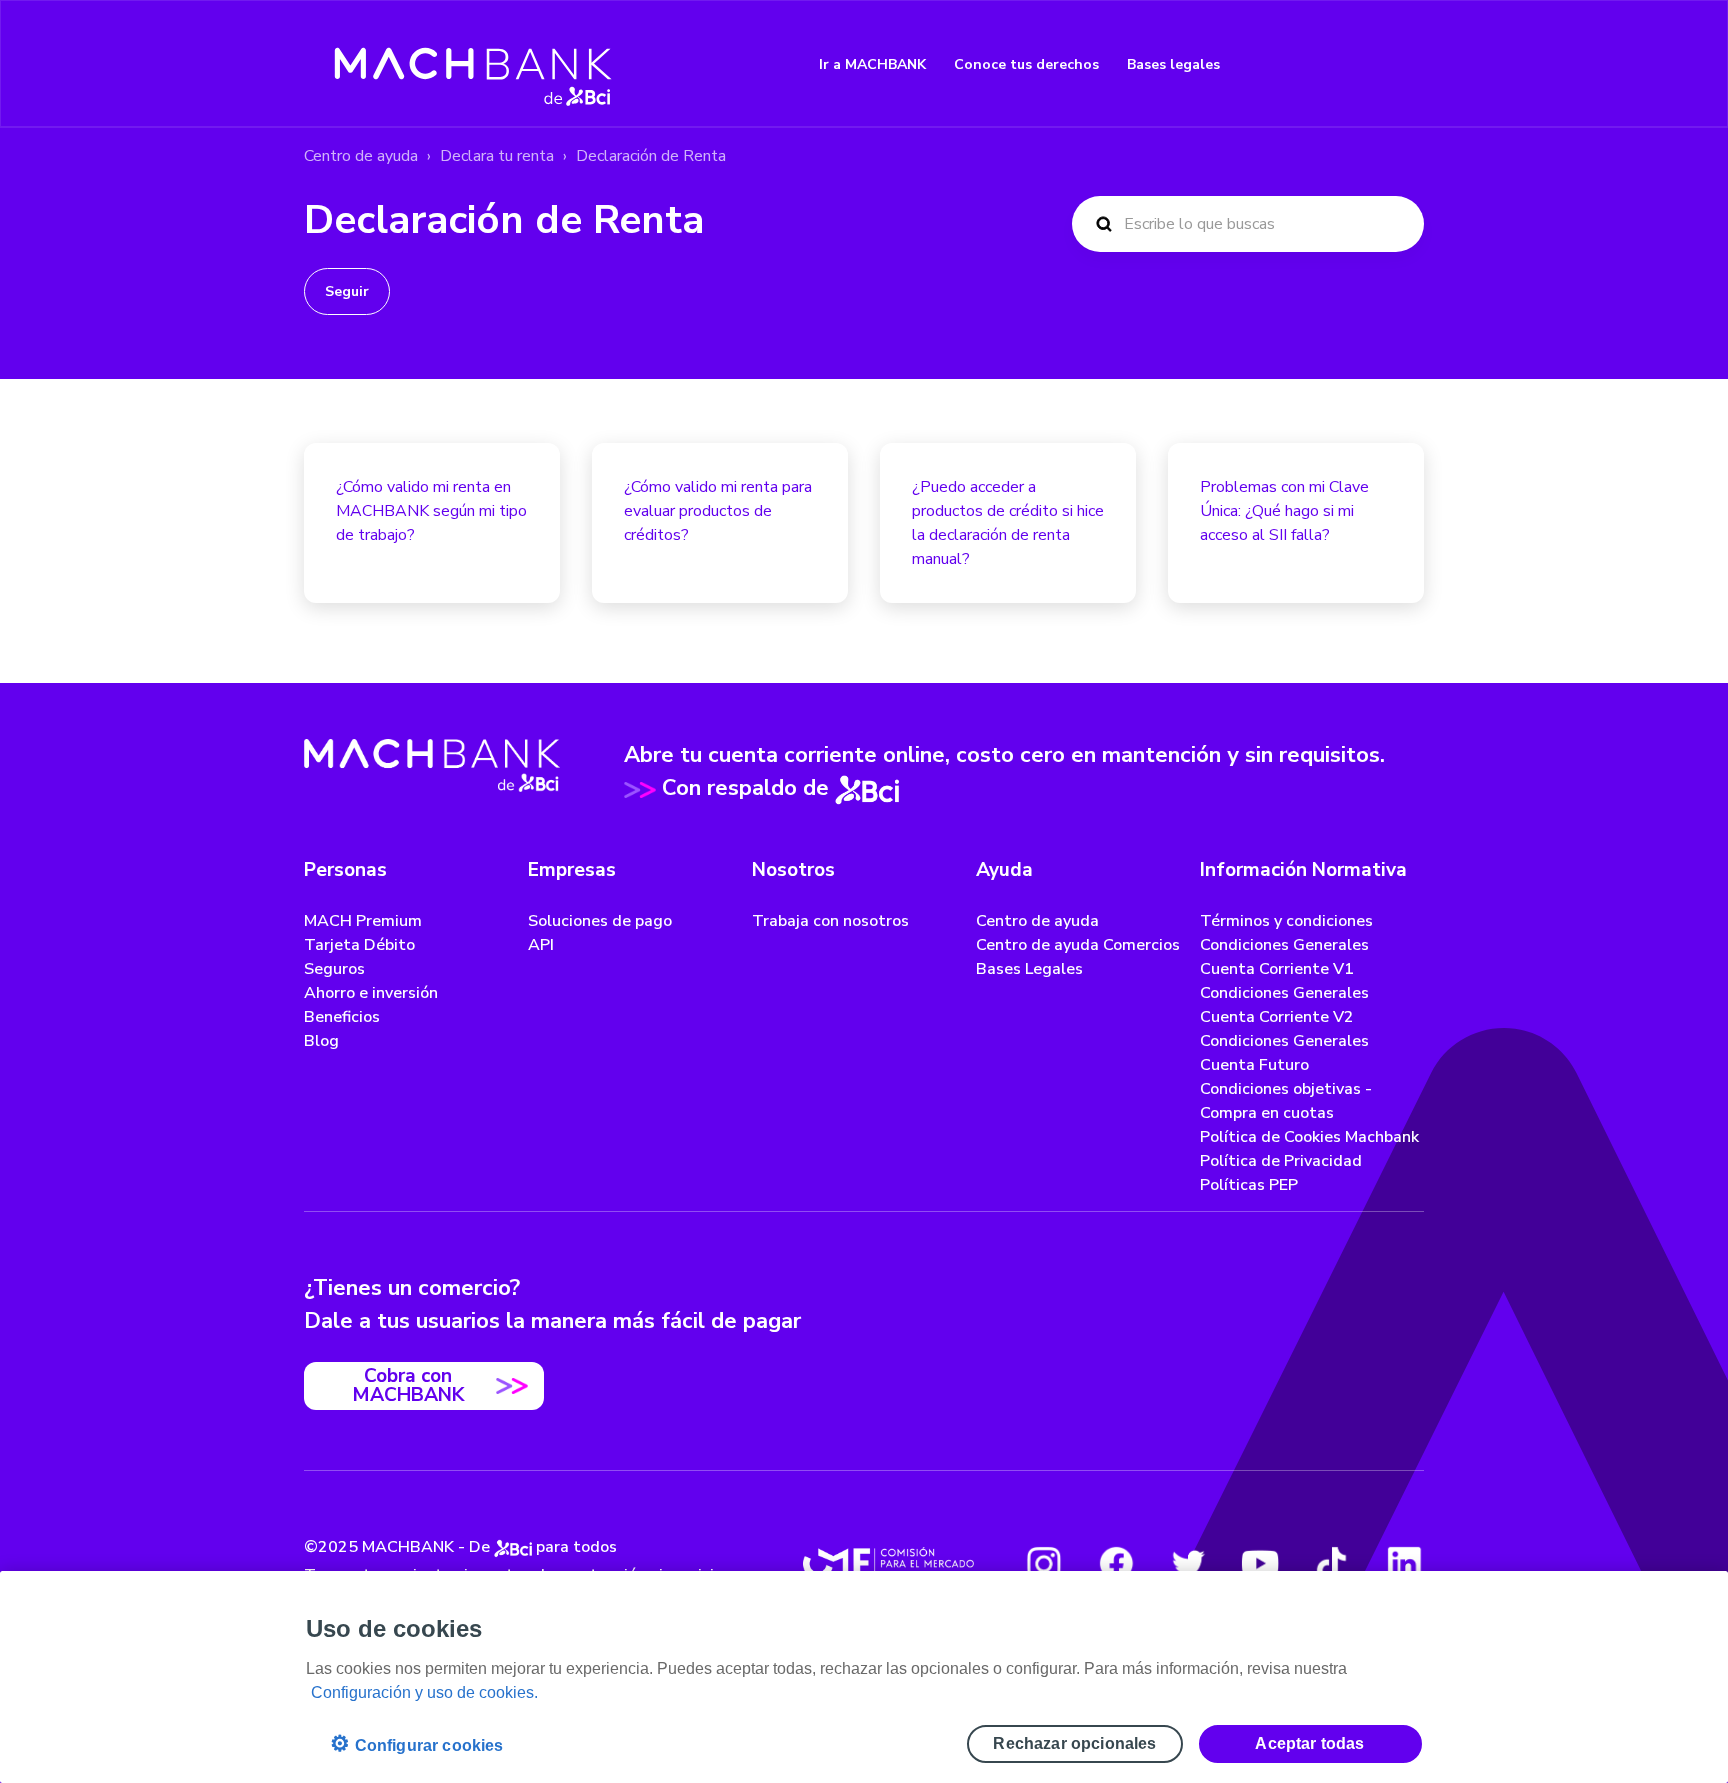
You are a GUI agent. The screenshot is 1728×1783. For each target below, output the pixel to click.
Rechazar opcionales (1074, 1743)
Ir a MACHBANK (872, 64)
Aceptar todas (1309, 1743)
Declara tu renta (497, 156)
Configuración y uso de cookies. (424, 1692)
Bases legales (1173, 64)
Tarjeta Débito (359, 945)
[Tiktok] (1332, 1563)
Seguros (334, 969)
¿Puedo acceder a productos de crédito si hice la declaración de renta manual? (1008, 523)
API (541, 945)
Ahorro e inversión (371, 993)
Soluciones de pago (600, 921)
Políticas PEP (1249, 1185)
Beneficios (342, 1017)
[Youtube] (1260, 1563)
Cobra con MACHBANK (408, 1385)
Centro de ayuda (361, 156)
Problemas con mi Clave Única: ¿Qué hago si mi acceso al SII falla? (1284, 511)
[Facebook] (1116, 1563)
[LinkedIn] (1404, 1563)
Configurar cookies (416, 1743)
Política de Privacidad (1281, 1161)
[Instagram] (1044, 1563)
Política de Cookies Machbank (1309, 1137)
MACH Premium (363, 921)
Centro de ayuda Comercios (1078, 945)
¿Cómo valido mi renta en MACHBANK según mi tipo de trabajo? (431, 511)
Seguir (347, 291)
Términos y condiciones (1286, 921)
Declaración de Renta (651, 156)
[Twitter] (1188, 1563)
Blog (321, 1041)
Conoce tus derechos (1026, 64)
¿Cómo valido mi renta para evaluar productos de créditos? (718, 511)
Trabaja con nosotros (830, 921)
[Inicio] (473, 64)
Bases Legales (1029, 969)
